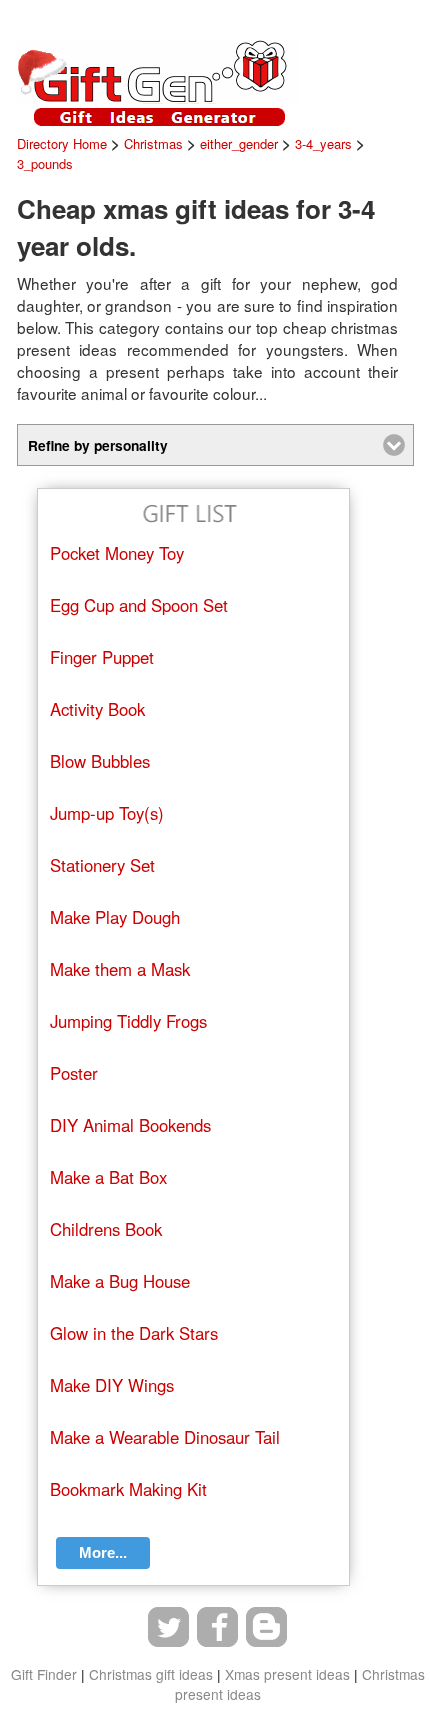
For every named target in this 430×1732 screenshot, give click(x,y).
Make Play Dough (115, 917)
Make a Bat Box (108, 1177)
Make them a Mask (120, 969)
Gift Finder (44, 1674)
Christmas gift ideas (151, 1674)
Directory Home (62, 143)
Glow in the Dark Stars (134, 1333)
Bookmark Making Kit (128, 1489)
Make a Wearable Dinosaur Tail (165, 1437)
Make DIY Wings (112, 1385)
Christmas (153, 143)
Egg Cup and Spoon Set (139, 605)
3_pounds (45, 163)
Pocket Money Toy (117, 553)
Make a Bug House (120, 1281)
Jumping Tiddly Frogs (128, 1021)
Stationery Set (102, 865)
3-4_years (323, 143)
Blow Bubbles (100, 761)
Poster (74, 1073)
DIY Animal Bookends (130, 1125)
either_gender (239, 143)
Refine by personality (98, 445)
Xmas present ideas (287, 1674)
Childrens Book (106, 1229)
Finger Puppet (102, 657)
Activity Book (97, 709)
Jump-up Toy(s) (107, 813)
